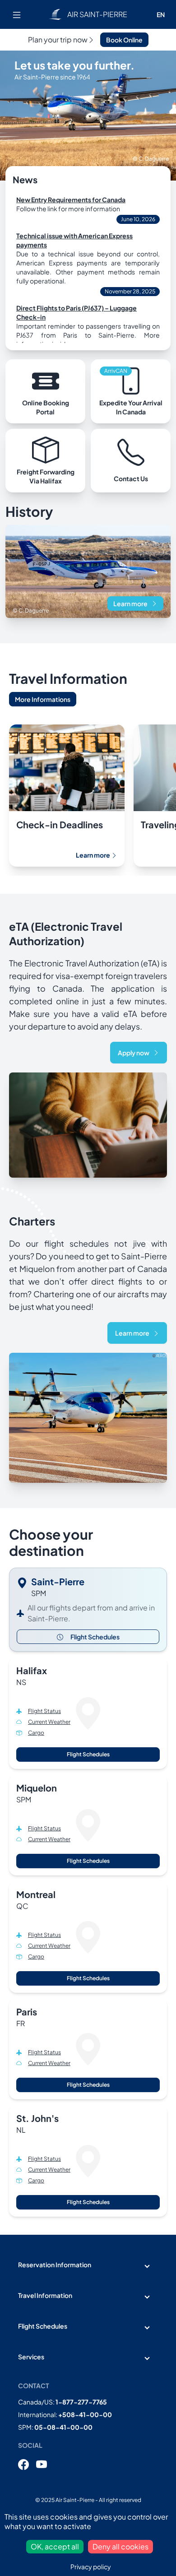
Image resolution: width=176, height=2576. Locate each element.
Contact (34, 2386)
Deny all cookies (120, 2546)
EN (161, 14)
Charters (32, 1221)
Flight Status (44, 1711)
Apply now (134, 1053)
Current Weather (49, 1722)
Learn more (130, 603)
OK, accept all (55, 2546)
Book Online (124, 40)
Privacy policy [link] (91, 2567)
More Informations (43, 699)
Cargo (36, 1733)
